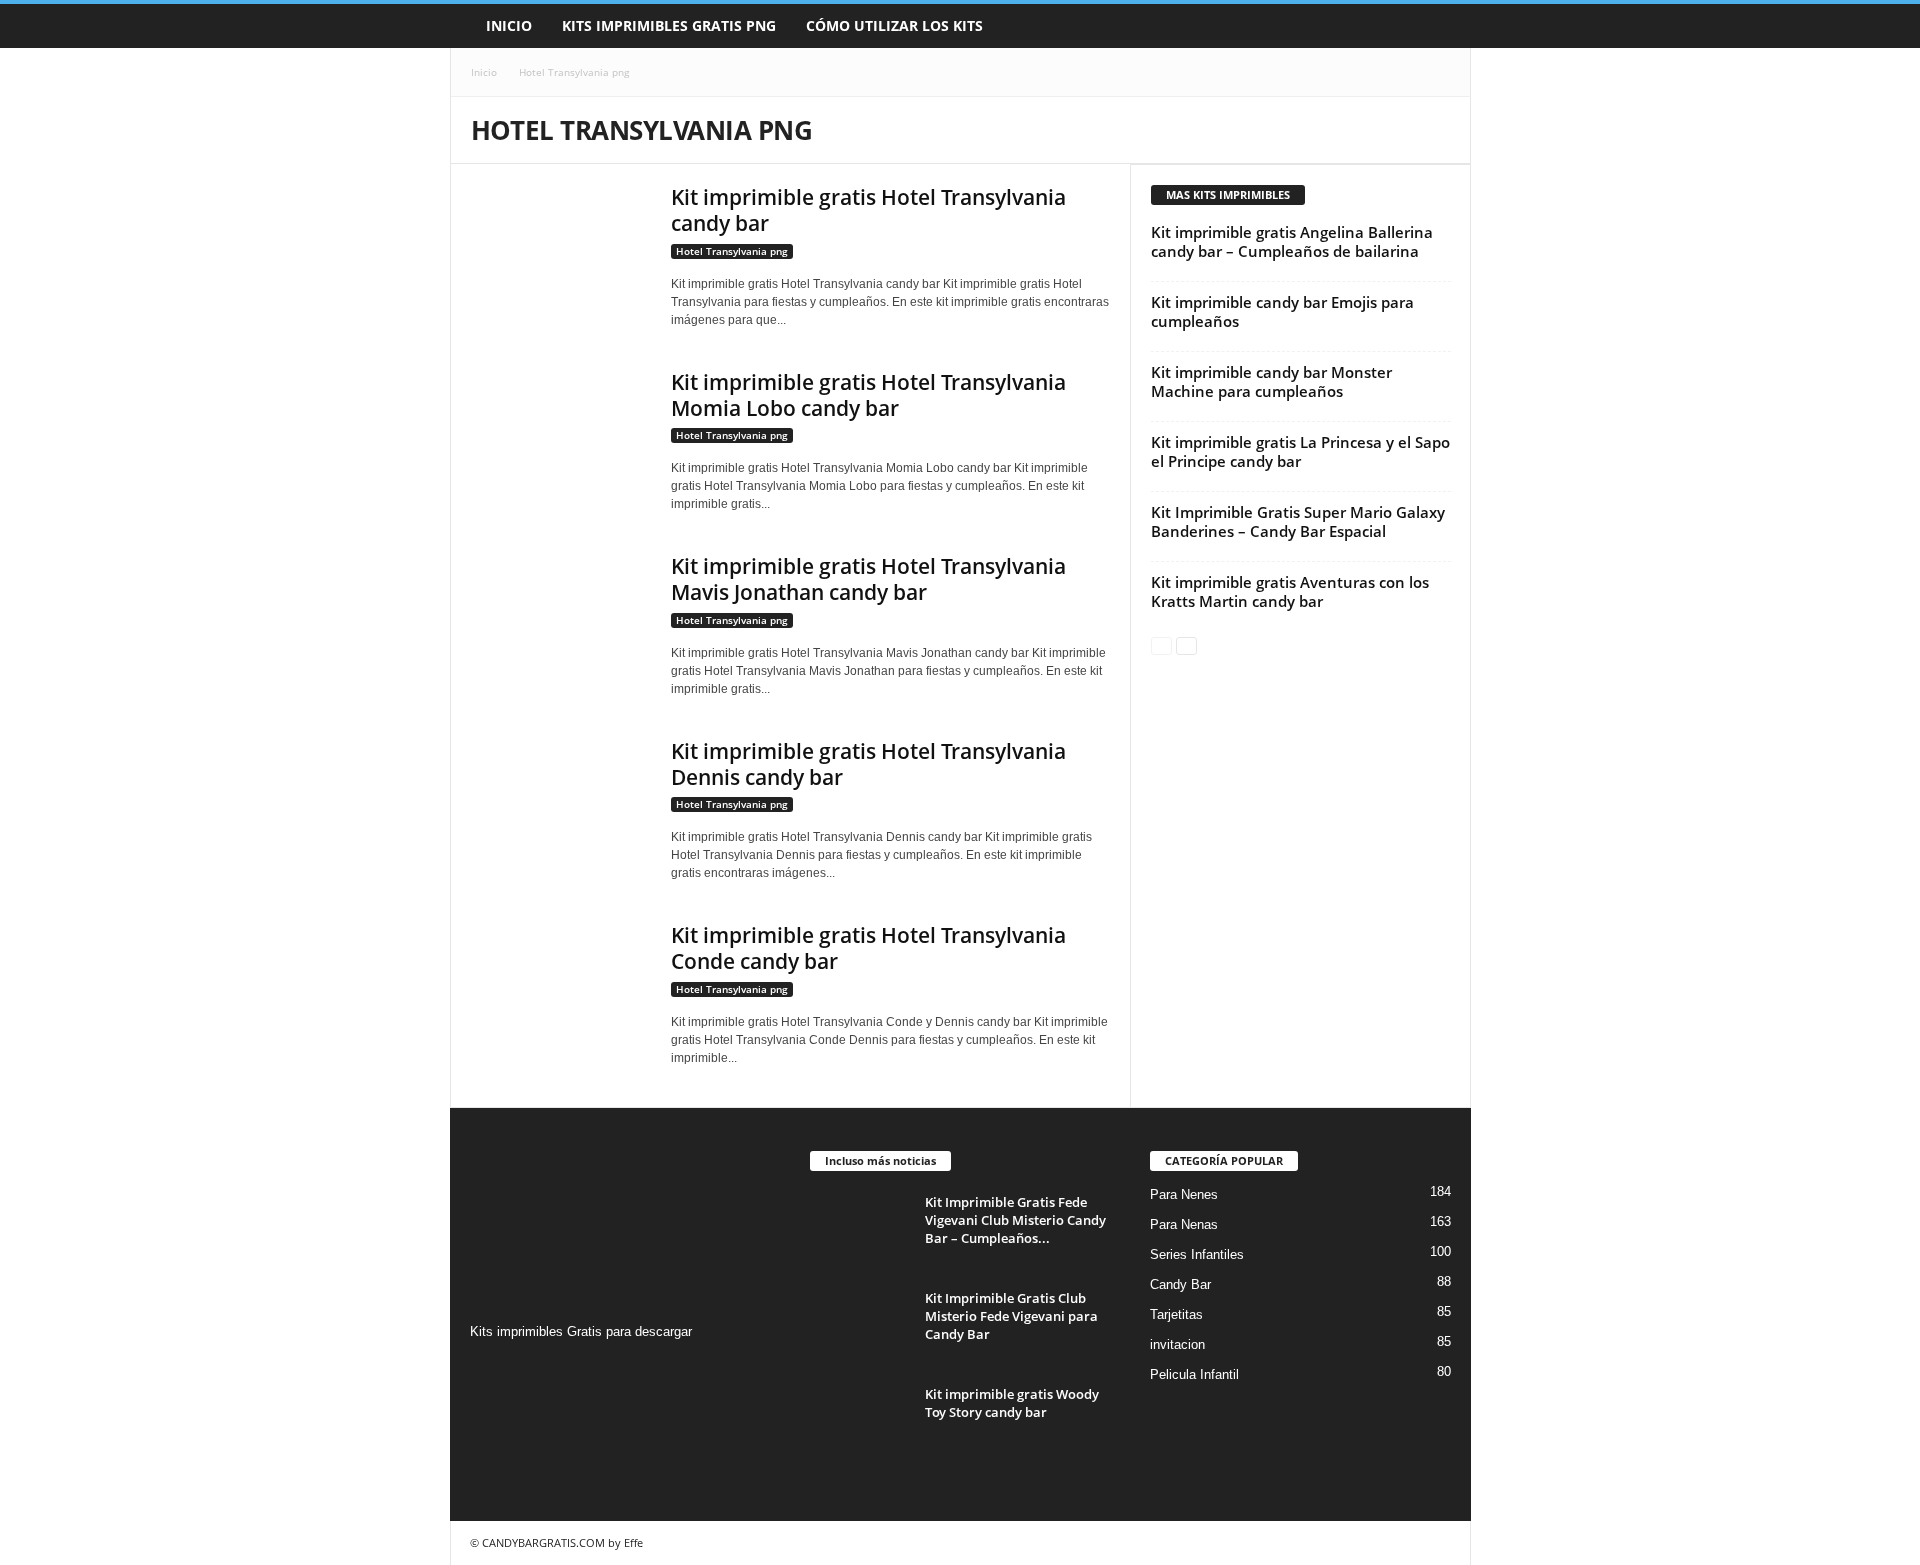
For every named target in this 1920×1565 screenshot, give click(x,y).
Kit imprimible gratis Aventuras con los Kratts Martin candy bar (1290, 591)
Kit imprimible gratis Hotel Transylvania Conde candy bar (868, 948)
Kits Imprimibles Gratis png (669, 25)
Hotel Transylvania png (732, 251)
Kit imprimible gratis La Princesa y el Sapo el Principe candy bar (1300, 451)
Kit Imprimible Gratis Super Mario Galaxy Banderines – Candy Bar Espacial (1298, 521)
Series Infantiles (1197, 1254)
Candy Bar (1180, 1284)
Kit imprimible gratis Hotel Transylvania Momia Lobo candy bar (868, 395)
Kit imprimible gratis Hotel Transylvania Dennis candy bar (868, 764)
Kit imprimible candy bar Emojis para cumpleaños (1282, 311)
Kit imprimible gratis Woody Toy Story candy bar (1012, 1403)
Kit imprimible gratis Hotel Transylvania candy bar (868, 210)
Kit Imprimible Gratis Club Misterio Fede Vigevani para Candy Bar (1011, 1316)
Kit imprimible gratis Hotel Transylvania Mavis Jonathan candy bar (868, 579)
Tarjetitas (1176, 1314)
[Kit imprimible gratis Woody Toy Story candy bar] (860, 1422)
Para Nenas (1184, 1224)
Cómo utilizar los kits (894, 25)
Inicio (509, 25)
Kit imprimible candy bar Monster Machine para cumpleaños (1271, 381)
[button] (1441, 26)
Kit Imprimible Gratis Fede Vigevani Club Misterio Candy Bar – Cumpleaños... (1015, 1220)
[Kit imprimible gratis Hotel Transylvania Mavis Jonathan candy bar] (561, 620)
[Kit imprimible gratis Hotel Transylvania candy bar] (561, 251)
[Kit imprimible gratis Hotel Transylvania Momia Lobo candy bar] (561, 436)
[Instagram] (488, 1370)
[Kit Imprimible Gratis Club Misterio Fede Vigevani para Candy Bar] (860, 1326)
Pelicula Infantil (1194, 1374)
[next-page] (1186, 644)
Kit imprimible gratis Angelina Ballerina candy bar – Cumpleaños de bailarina (1292, 241)
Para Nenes (1184, 1194)
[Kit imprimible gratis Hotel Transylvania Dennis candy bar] (561, 805)
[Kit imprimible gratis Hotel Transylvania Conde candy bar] (561, 989)
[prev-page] (1161, 644)
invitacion (1177, 1344)
